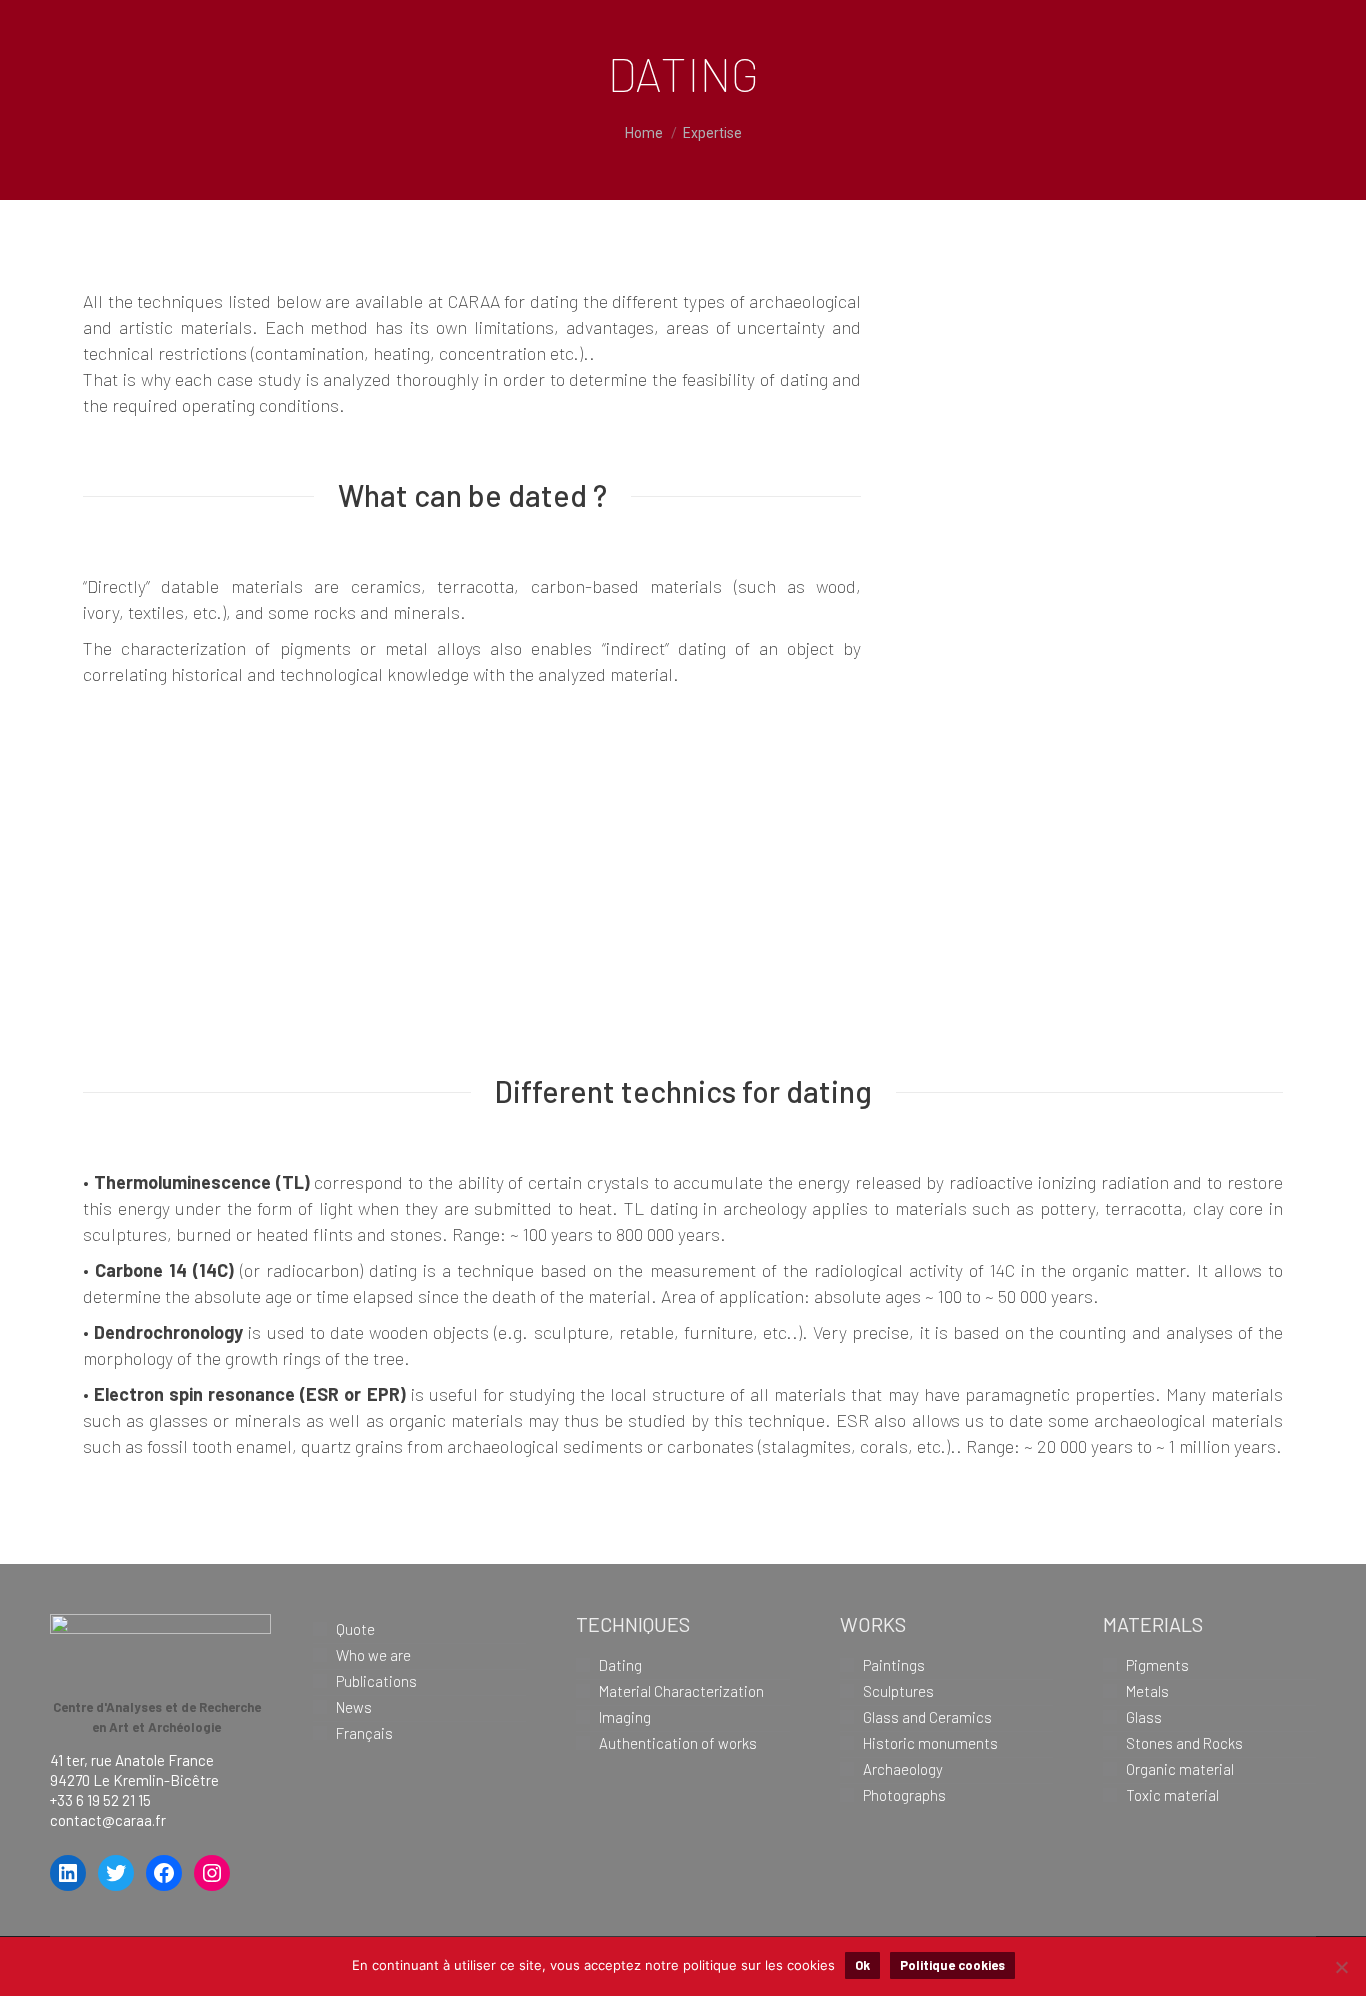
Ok (862, 1965)
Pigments (1157, 1665)
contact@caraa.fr (108, 1820)
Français (364, 1733)
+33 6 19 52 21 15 (100, 1800)
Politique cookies (952, 1965)
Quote (355, 1629)
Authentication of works (678, 1743)
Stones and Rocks (1184, 1743)
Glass (1144, 1717)
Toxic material (1172, 1795)
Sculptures (898, 1691)
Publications (376, 1681)
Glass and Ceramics (927, 1717)
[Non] (1341, 1967)
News (354, 1707)
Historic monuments (930, 1743)
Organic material (1180, 1769)
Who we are (373, 1655)
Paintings (894, 1665)
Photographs (904, 1795)
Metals (1147, 1691)
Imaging (625, 1717)
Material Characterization (681, 1691)
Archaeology (903, 1769)
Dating (620, 1665)
